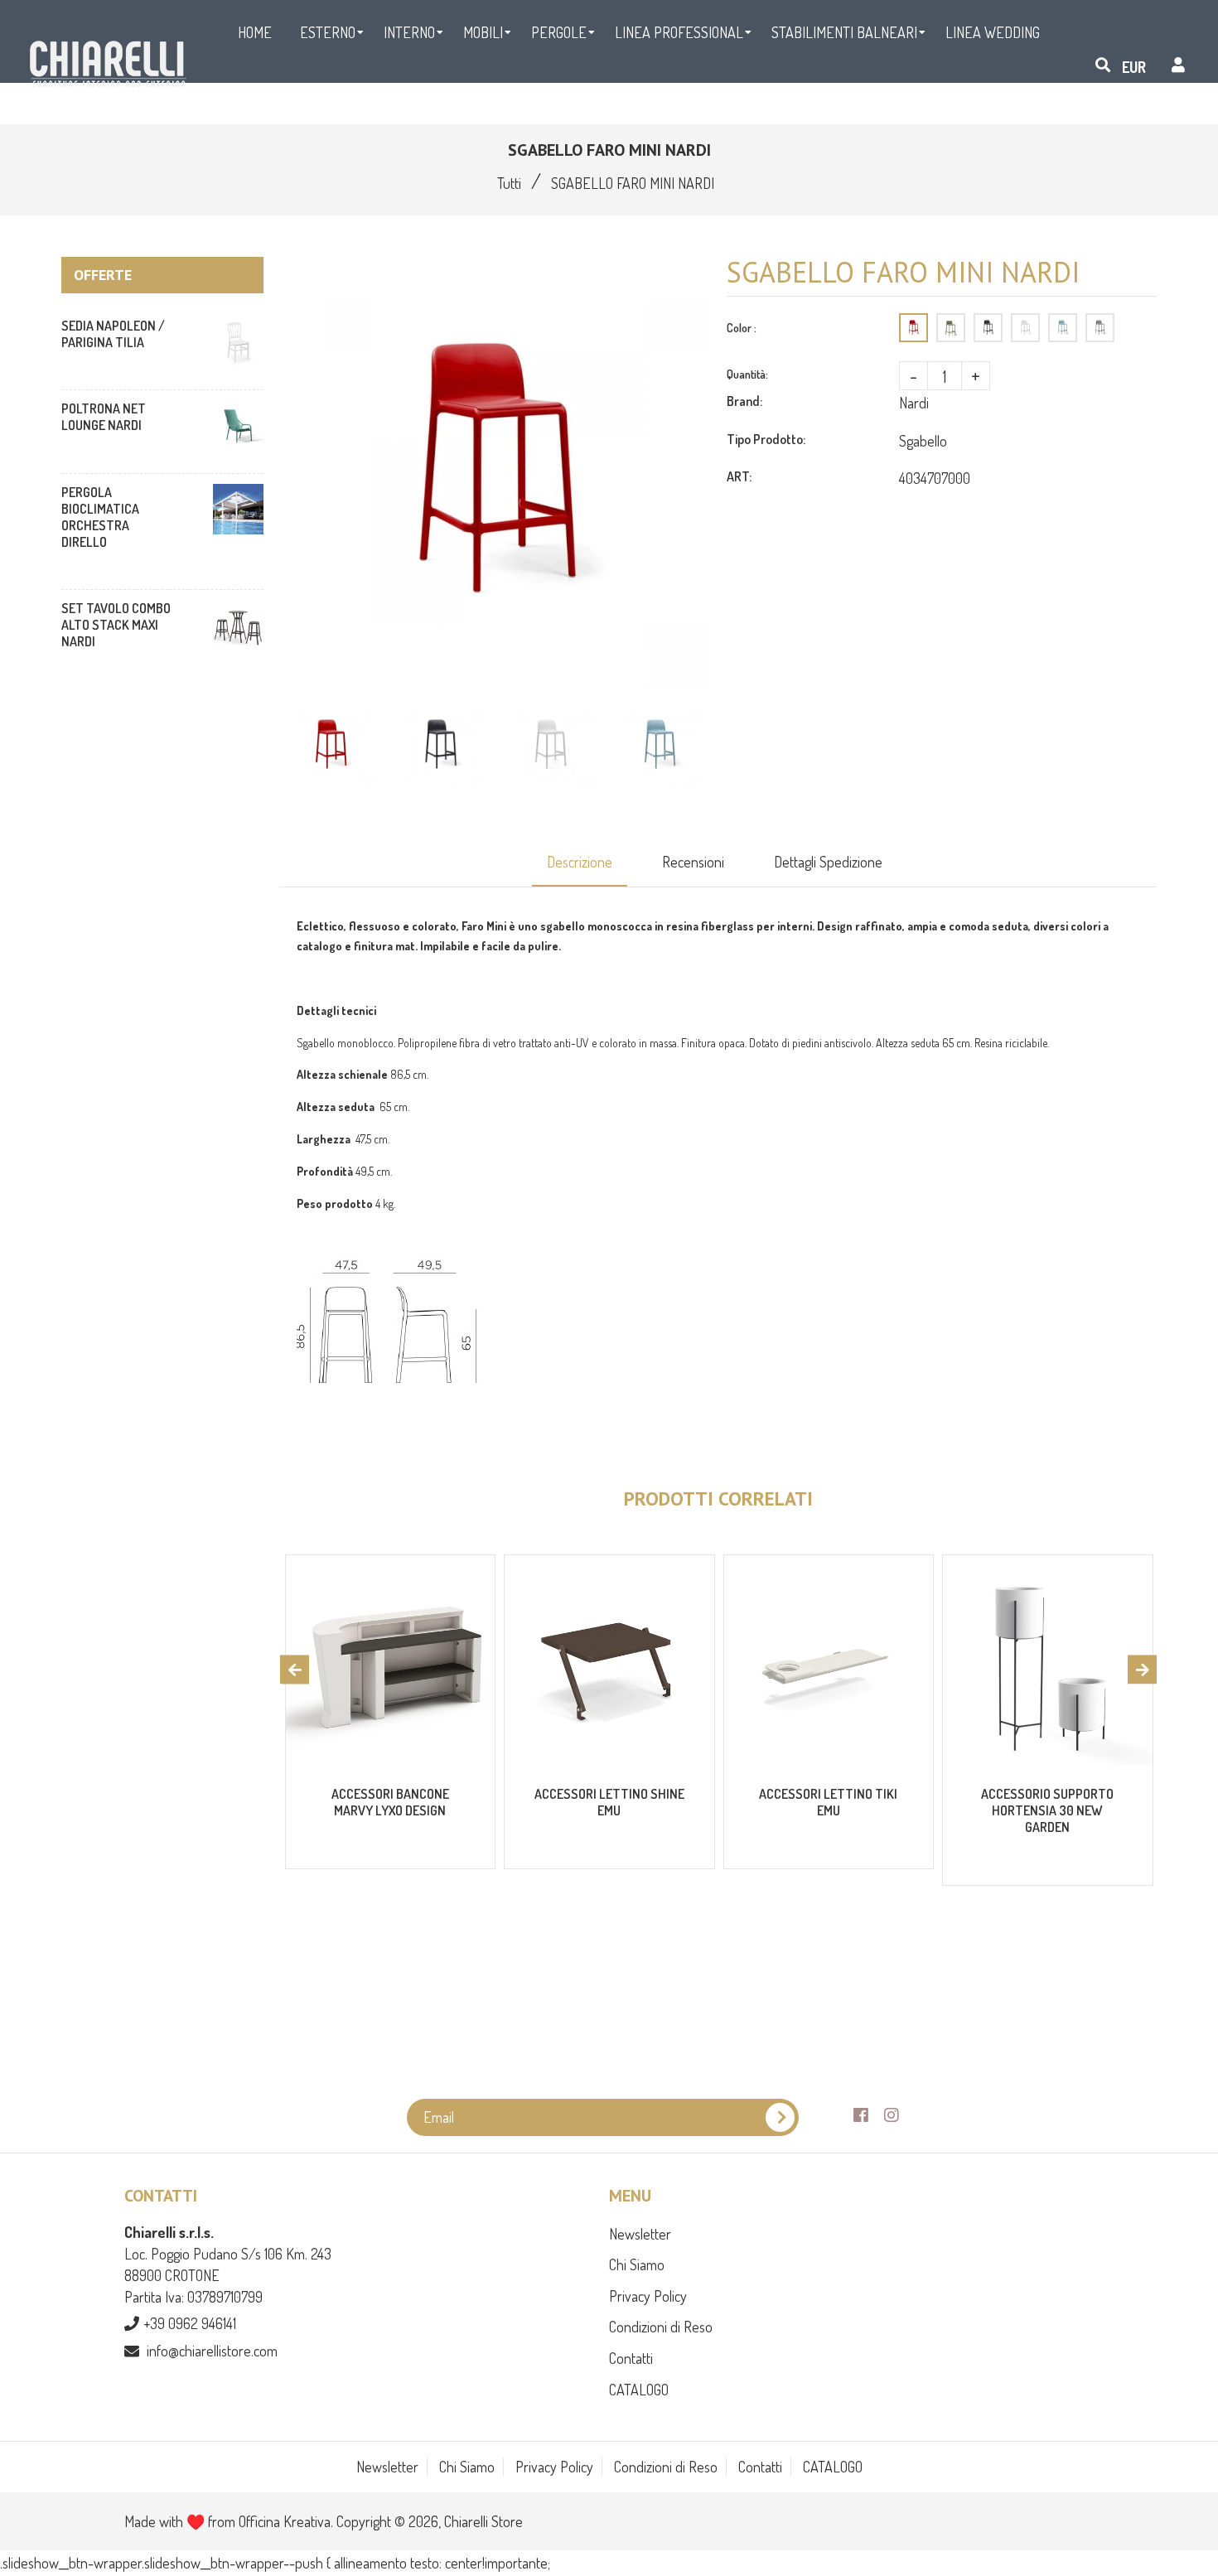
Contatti (631, 2358)
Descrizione (580, 862)
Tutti (509, 183)
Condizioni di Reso (661, 2327)
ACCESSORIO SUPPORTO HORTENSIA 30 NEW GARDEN (1047, 1810)
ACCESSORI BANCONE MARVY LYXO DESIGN (390, 1802)
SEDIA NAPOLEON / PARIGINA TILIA (113, 334)
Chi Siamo (637, 2264)
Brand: (744, 401)
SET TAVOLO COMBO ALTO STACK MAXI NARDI (116, 625)
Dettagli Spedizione (828, 862)
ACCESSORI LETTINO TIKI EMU (828, 1802)
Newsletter (640, 2234)
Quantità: (747, 374)
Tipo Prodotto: (766, 439)
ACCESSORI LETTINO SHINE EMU (609, 1802)
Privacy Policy (648, 2296)
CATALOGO (639, 2390)
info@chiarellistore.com (212, 2351)
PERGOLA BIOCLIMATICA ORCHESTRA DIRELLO (100, 517)
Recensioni (693, 862)
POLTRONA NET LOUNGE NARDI (104, 417)
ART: (739, 476)
